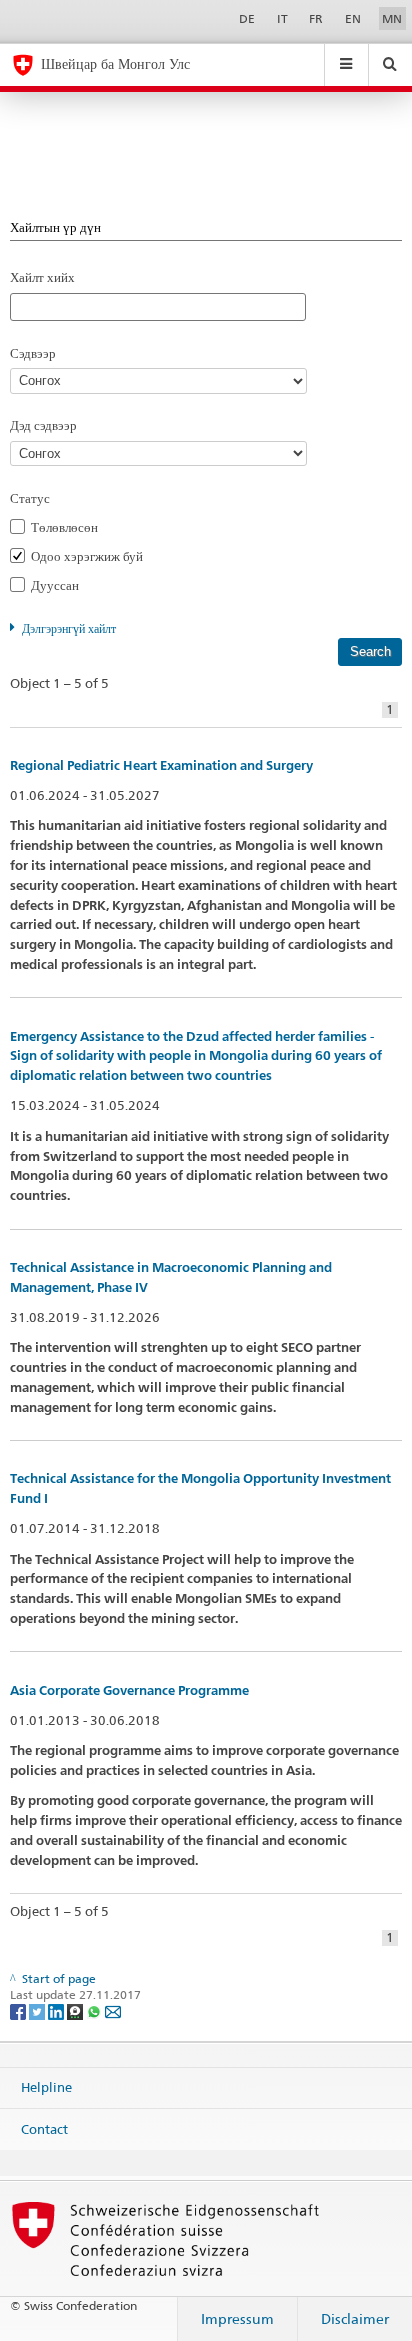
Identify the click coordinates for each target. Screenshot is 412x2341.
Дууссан (61, 585)
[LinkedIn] (57, 2010)
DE (247, 18)
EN (353, 18)
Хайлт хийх (42, 277)
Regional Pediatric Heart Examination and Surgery (161, 765)
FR (316, 18)
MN (392, 18)
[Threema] (76, 2010)
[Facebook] (19, 2010)
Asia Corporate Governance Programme (129, 1690)
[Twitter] (38, 2010)
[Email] (113, 2010)
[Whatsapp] (95, 2010)
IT (282, 18)
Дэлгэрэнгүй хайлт (69, 628)
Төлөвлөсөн (70, 527)
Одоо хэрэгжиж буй (93, 556)
